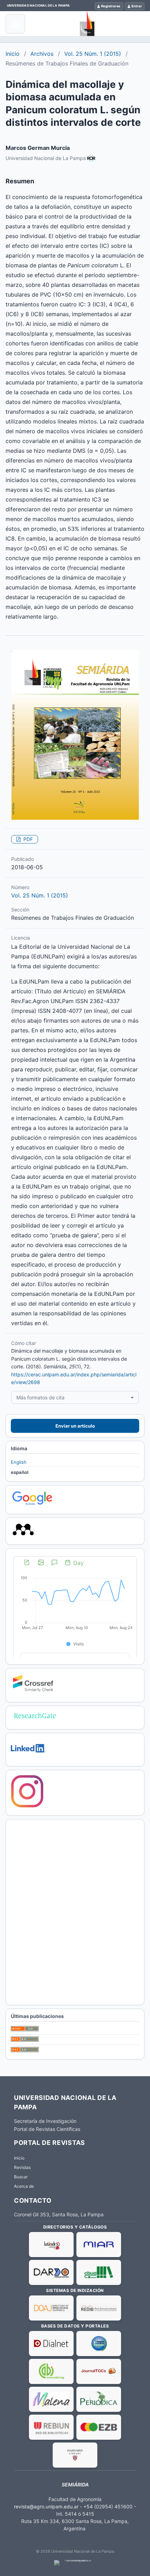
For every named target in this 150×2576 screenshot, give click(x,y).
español (20, 1472)
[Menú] (15, 24)
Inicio (13, 54)
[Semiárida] (87, 24)
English (19, 1462)
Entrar (137, 6)
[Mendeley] (23, 1536)
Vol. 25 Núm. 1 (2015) (93, 54)
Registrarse (111, 6)
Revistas (22, 2167)
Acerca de (24, 2186)
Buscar (21, 2177)
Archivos (42, 54)
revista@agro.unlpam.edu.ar (46, 2506)
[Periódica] (99, 2399)
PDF (27, 839)
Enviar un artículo (75, 1426)
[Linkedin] (28, 1757)
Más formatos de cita (40, 1397)
